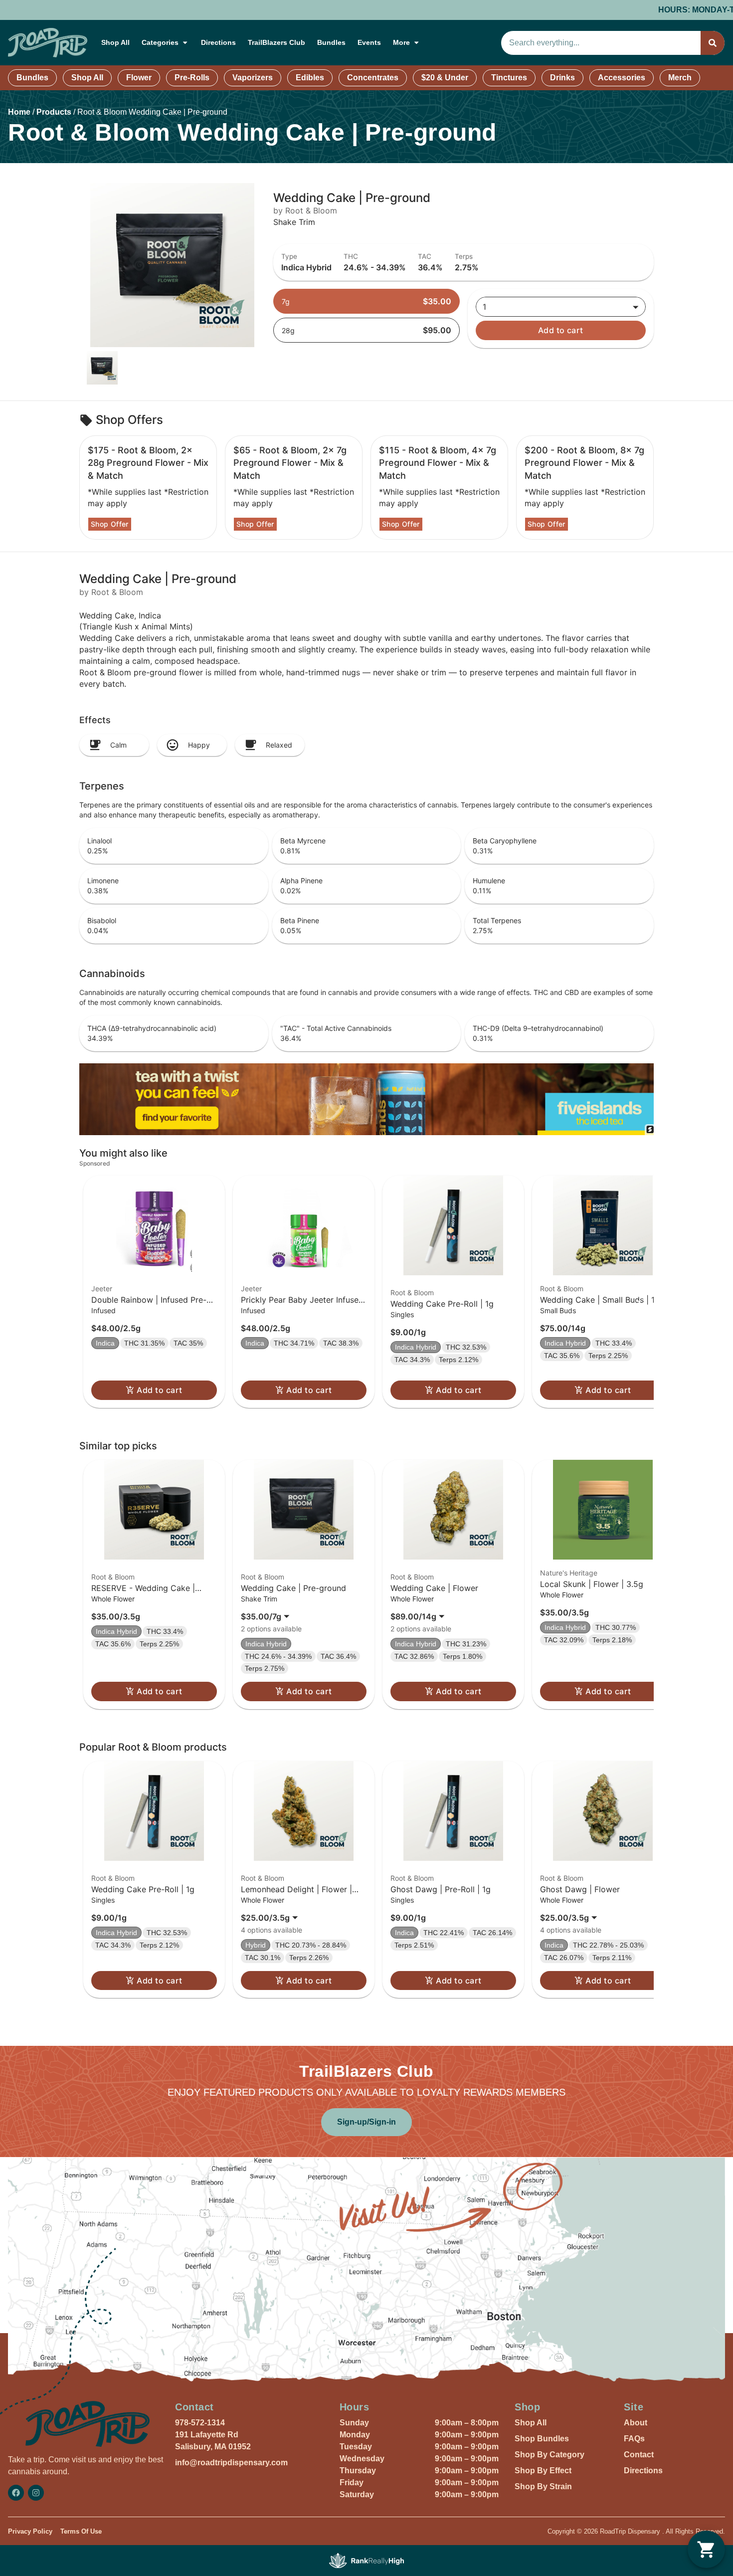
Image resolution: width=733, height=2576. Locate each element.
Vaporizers (253, 78)
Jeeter (102, 1288)
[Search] (713, 43)
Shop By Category (550, 2455)
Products (54, 112)
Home (19, 112)
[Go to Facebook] (16, 2493)
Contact (639, 2455)
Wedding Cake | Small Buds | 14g (602, 1300)
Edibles (310, 78)
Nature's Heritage (569, 1573)
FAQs (634, 2439)
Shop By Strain (543, 2486)
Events (369, 42)
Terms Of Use (81, 2531)
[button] (154, 1292)
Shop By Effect (543, 2471)
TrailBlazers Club (276, 42)
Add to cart (561, 330)
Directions (218, 42)
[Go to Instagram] (36, 2493)
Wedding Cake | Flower (434, 1588)
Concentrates (373, 78)
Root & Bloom (412, 1292)
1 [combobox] (484, 307)
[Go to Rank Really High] (366, 2561)
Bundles (331, 42)
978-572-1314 (200, 2423)
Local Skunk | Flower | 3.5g (592, 1584)
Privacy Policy (30, 2531)
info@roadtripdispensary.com (231, 2463)
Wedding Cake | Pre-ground (293, 1588)
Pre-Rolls (192, 78)
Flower (139, 78)
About (636, 2423)
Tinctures (509, 78)
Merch (680, 78)
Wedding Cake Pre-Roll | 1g (442, 1304)
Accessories (622, 78)
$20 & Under (445, 78)
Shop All (115, 42)
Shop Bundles (542, 2439)
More (401, 42)
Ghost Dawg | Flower (580, 1889)
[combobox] (601, 43)
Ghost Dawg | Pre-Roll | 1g (441, 1889)
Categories (160, 42)
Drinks (562, 78)
